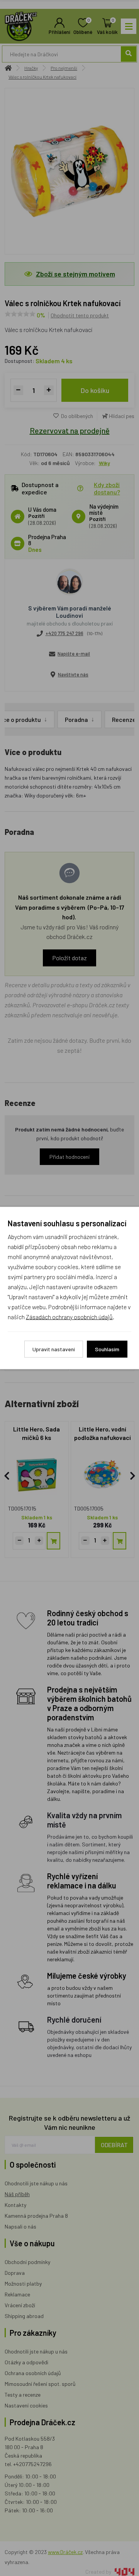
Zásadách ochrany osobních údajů (69, 1317)
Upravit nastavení (54, 1349)
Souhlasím (107, 1349)
